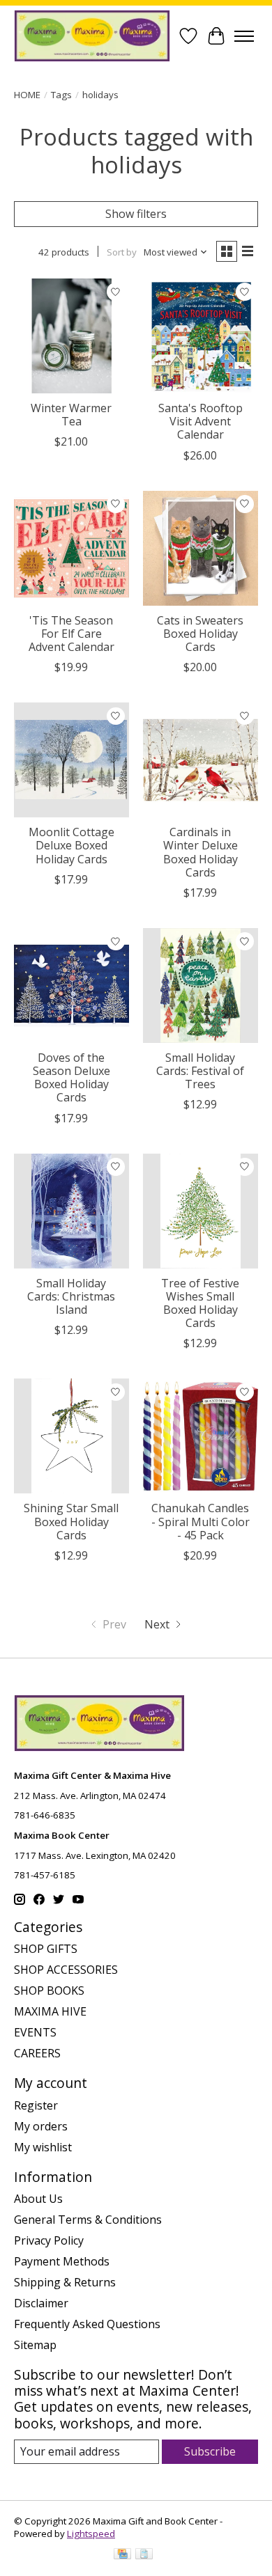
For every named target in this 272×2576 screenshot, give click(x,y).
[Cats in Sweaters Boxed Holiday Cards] (201, 548)
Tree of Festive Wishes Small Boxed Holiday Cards (200, 1303)
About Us (38, 2199)
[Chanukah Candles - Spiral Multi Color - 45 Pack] (201, 1436)
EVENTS (35, 2032)
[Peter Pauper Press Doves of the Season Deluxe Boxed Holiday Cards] (71, 985)
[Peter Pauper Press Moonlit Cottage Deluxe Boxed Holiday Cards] (71, 760)
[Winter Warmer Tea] (71, 336)
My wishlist (43, 2147)
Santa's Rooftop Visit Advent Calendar (201, 421)
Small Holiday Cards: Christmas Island (71, 1296)
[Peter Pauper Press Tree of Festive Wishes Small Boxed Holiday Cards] (201, 1211)
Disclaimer (41, 2303)
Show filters (136, 214)
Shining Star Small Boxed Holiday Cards (71, 1521)
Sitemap (35, 2345)
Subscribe (210, 2451)
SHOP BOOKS (49, 1990)
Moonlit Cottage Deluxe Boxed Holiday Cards (71, 845)
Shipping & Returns (65, 2282)
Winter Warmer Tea (71, 415)
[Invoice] (144, 2555)
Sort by (122, 252)
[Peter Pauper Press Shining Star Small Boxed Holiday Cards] (71, 1436)
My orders (41, 2126)
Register (36, 2105)
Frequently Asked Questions (87, 2324)
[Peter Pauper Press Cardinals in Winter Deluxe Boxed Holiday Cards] (201, 760)
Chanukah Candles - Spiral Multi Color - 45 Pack (201, 1521)
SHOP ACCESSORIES (66, 1970)
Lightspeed (91, 2534)
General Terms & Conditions (88, 2220)
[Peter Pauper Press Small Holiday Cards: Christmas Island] (71, 1211)
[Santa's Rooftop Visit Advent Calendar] (201, 336)
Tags (61, 95)
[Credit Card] (122, 2555)
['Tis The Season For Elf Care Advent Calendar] (71, 548)
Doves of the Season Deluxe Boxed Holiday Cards (71, 1078)
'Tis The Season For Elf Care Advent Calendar (71, 634)
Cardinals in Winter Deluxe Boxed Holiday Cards (201, 852)
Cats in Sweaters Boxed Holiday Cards (200, 634)
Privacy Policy (49, 2240)
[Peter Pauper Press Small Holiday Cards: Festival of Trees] (201, 985)
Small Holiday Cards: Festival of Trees (200, 1071)
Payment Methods (62, 2261)
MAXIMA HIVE (50, 2011)
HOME (27, 95)
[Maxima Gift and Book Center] (92, 36)
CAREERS (37, 2053)
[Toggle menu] (244, 36)
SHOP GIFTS (46, 1949)
